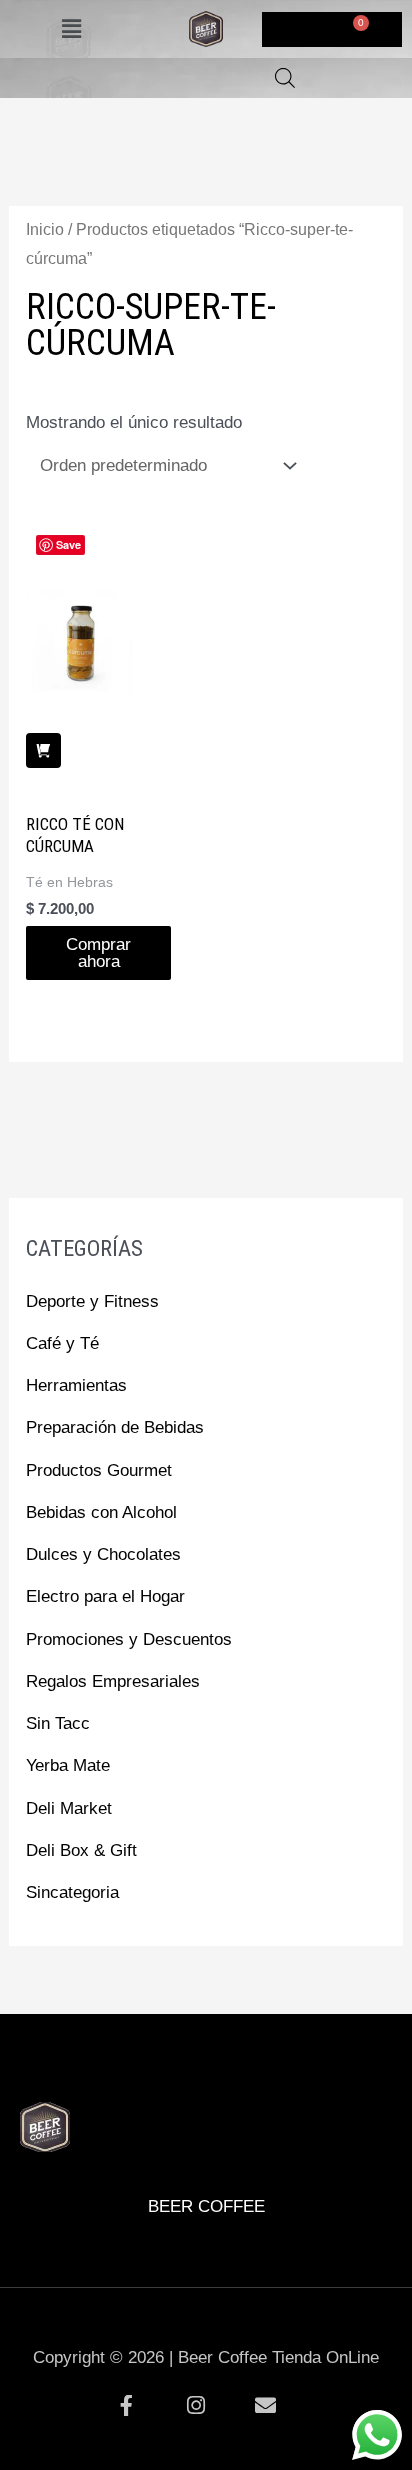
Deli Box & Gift (81, 1850)
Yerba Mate (68, 1765)
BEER (67, 2070)
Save (68, 544)
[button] (72, 29)
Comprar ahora (98, 953)
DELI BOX (160, 2070)
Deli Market (69, 1808)
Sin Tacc (58, 1723)
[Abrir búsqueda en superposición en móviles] (285, 78)
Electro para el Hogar (105, 1596)
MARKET (346, 2070)
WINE (252, 2070)
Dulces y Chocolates (103, 1554)
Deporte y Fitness (92, 1301)
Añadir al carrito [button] (43, 750)
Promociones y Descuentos (129, 1639)
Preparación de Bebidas (115, 1427)
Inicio (45, 229)
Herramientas (76, 1385)
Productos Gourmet (99, 1470)
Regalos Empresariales (113, 1681)
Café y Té (62, 1343)
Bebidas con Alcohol (101, 1512)
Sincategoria (72, 1892)
